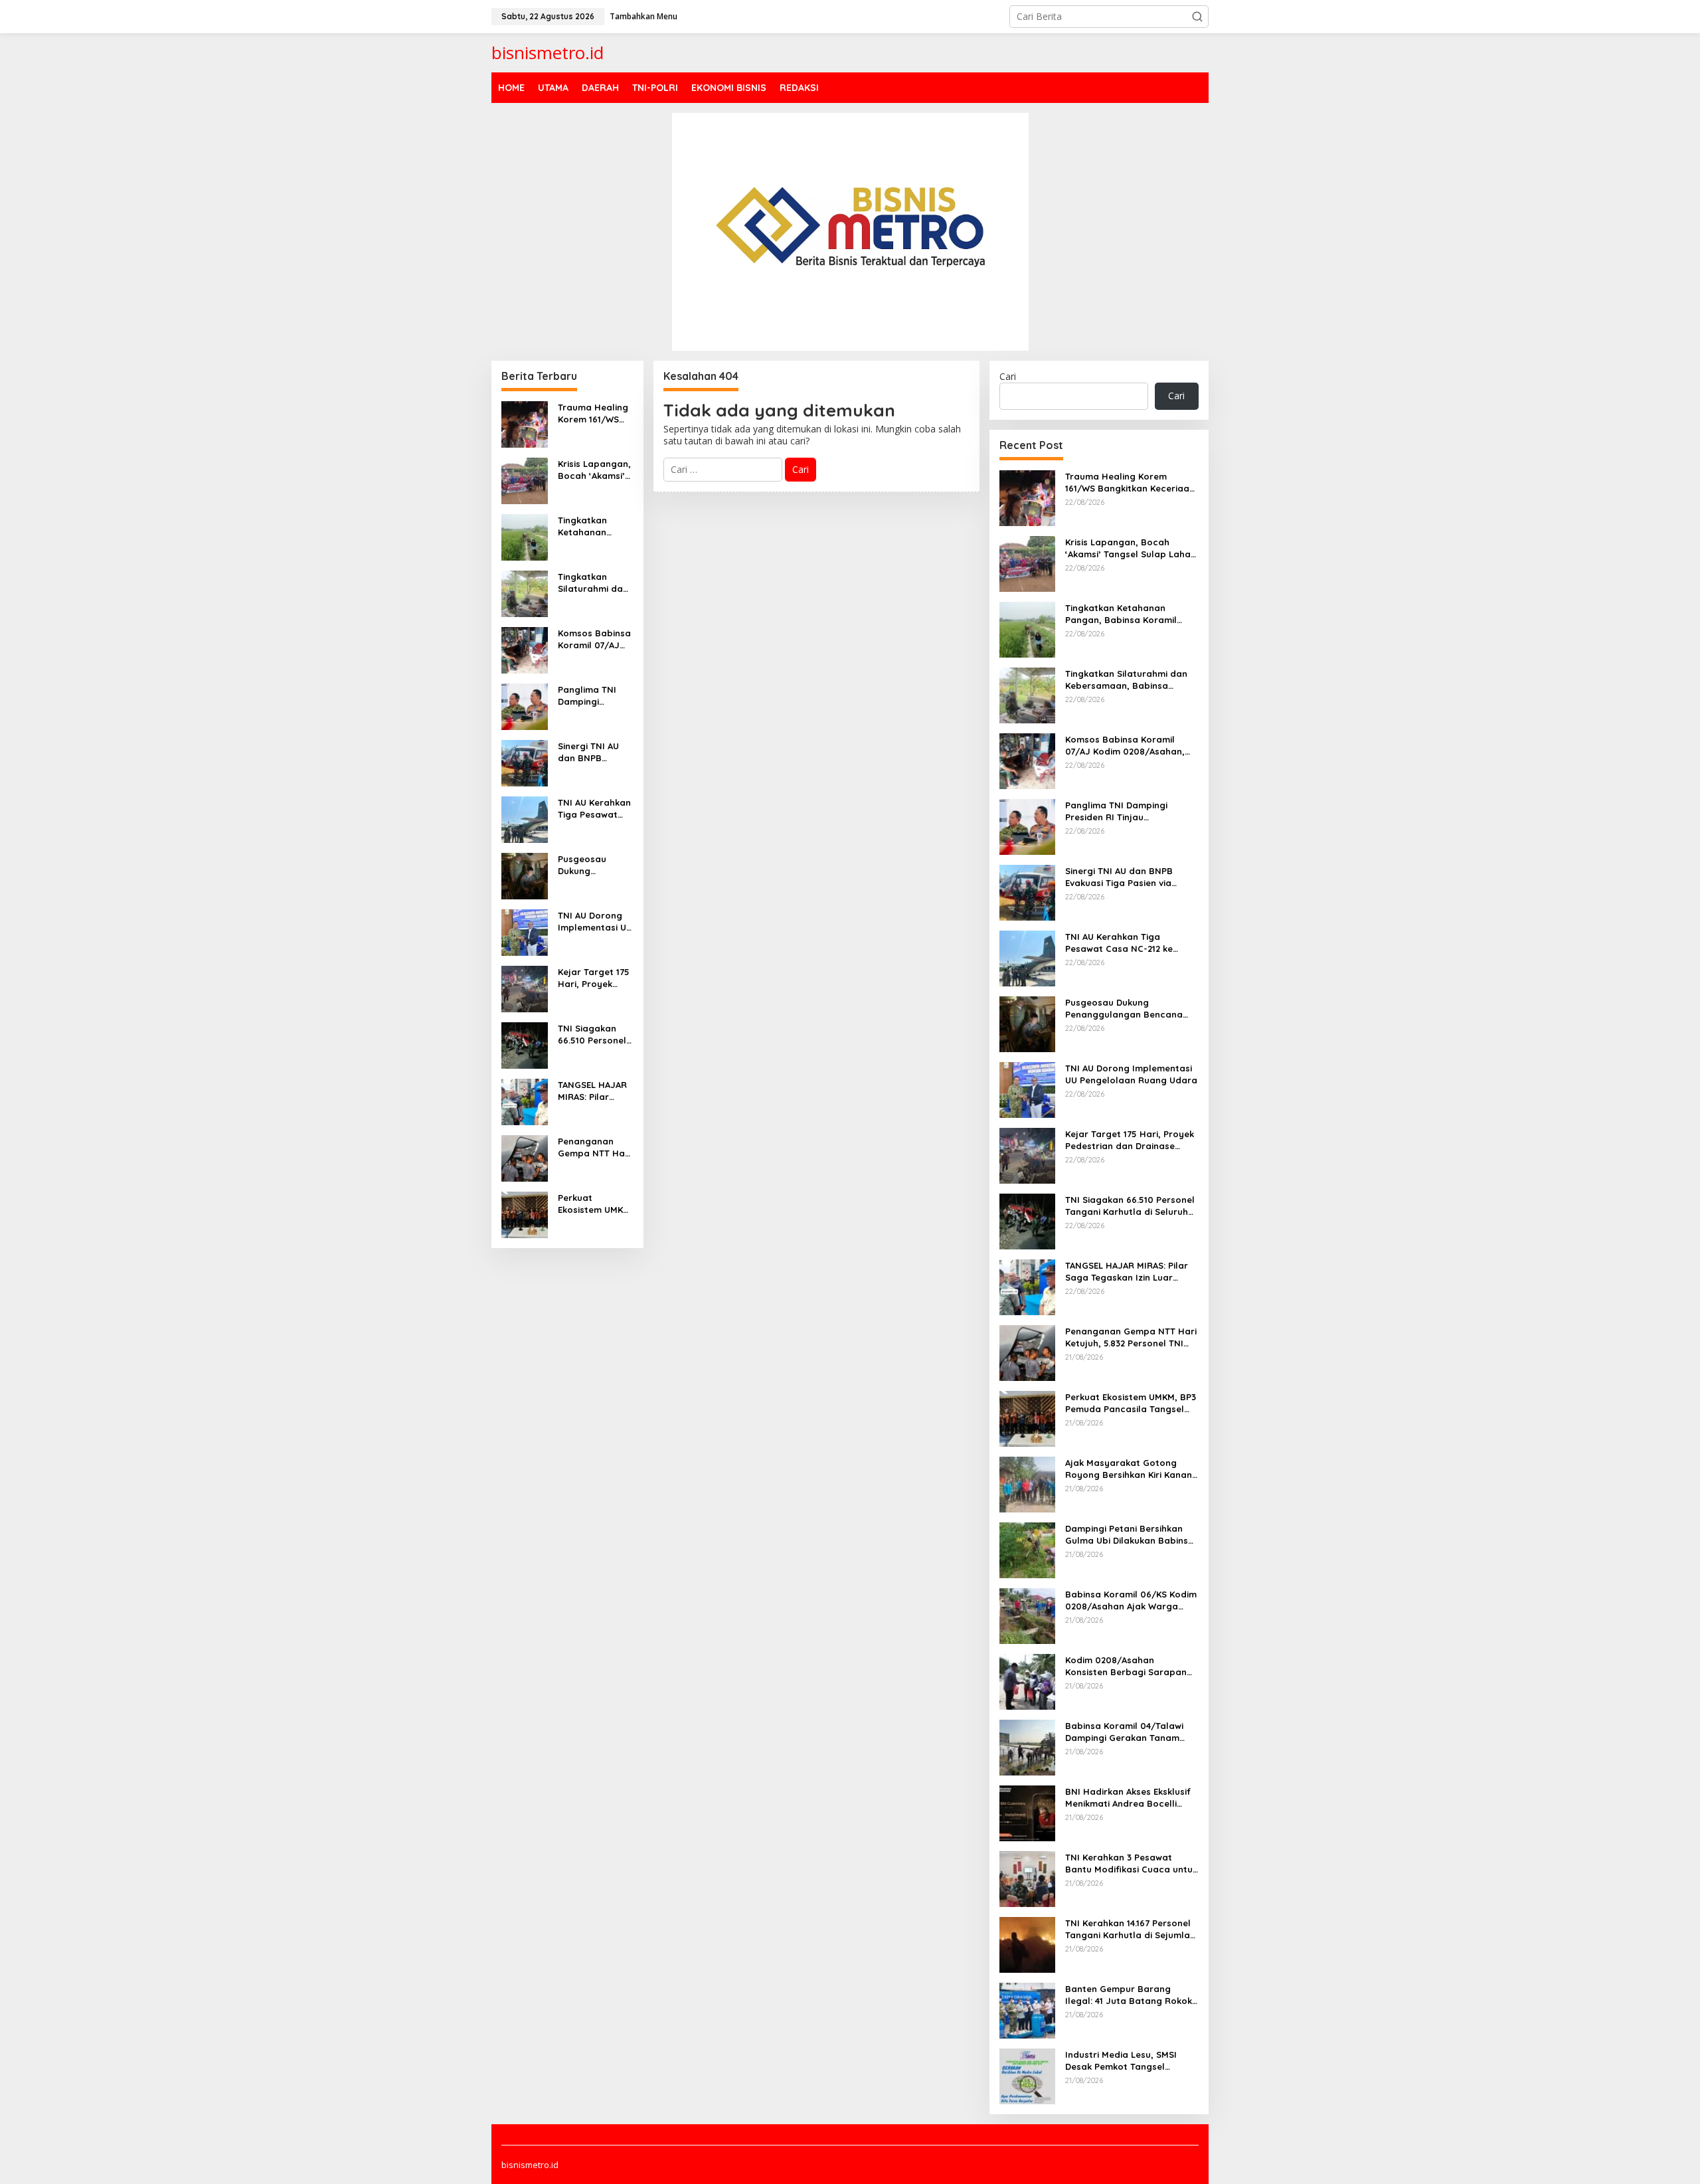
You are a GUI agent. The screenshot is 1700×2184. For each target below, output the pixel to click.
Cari (1008, 376)
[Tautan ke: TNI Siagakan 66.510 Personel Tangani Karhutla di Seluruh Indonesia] (525, 1044)
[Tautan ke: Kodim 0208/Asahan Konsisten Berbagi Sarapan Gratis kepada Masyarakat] (1027, 1680)
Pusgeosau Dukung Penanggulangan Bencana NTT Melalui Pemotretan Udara (593, 865)
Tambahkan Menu (643, 16)
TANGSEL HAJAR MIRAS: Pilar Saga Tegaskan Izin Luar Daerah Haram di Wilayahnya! (594, 1091)
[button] (1197, 17)
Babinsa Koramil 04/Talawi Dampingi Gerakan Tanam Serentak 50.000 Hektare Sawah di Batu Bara (1124, 1732)
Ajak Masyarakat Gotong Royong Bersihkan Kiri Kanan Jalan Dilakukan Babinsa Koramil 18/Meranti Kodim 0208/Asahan (1129, 1469)
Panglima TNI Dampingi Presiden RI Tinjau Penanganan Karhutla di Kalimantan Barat (587, 696)
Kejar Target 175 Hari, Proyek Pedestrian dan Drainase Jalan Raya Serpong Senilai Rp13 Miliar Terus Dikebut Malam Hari (594, 978)
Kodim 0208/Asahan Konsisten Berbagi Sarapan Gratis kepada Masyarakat (1126, 1666)
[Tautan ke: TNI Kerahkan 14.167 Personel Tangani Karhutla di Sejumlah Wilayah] (1027, 1943)
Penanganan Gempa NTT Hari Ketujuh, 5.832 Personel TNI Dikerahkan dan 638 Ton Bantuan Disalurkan (595, 1147)
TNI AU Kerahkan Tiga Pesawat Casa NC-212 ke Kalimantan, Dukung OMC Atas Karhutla (594, 809)
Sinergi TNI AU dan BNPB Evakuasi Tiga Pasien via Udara (595, 752)
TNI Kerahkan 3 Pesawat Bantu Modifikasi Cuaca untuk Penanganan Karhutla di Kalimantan (1131, 1864)
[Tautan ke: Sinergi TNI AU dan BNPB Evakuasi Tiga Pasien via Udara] (525, 762)
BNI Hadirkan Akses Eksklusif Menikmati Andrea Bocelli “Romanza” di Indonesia (1128, 1798)
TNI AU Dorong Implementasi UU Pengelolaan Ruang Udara (595, 922)
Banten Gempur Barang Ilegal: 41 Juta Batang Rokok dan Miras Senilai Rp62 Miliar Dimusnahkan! (1129, 1995)
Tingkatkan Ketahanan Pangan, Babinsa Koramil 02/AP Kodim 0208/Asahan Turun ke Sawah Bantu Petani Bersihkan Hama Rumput (595, 526)
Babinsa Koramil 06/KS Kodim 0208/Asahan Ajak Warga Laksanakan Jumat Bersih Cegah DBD (1131, 1600)
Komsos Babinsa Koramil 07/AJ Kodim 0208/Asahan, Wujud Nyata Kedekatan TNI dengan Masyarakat (594, 639)
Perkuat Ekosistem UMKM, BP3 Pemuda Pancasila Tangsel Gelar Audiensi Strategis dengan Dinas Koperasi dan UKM (595, 1204)
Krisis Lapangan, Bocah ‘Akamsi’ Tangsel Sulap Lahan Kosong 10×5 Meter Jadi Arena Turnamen (594, 470)
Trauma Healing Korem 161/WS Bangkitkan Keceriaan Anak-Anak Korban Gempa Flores (594, 413)
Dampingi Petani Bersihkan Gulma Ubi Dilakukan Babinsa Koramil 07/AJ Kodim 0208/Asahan (1130, 1535)
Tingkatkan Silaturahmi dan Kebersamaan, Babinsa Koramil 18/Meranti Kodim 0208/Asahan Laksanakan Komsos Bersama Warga (594, 583)
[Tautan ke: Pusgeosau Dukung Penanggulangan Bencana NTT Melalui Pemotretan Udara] (525, 874)
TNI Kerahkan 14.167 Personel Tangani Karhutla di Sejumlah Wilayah (1130, 1929)
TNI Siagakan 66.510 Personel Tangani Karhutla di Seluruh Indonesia (592, 1035)
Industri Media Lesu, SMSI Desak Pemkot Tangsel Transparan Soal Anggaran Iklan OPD (1126, 2061)
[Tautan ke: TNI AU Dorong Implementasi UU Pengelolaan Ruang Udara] (525, 931)
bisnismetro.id (548, 52)
